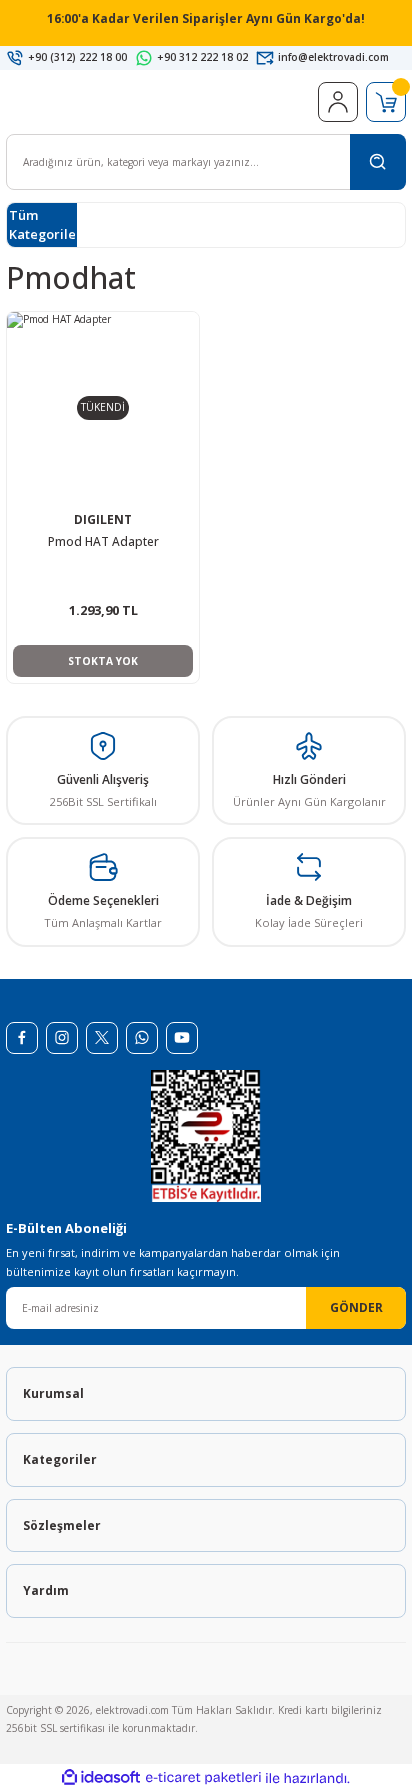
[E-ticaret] (203, 1778)
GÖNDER (356, 1307)
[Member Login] (338, 102)
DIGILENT (103, 519)
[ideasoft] (101, 1778)
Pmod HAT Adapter (103, 541)
